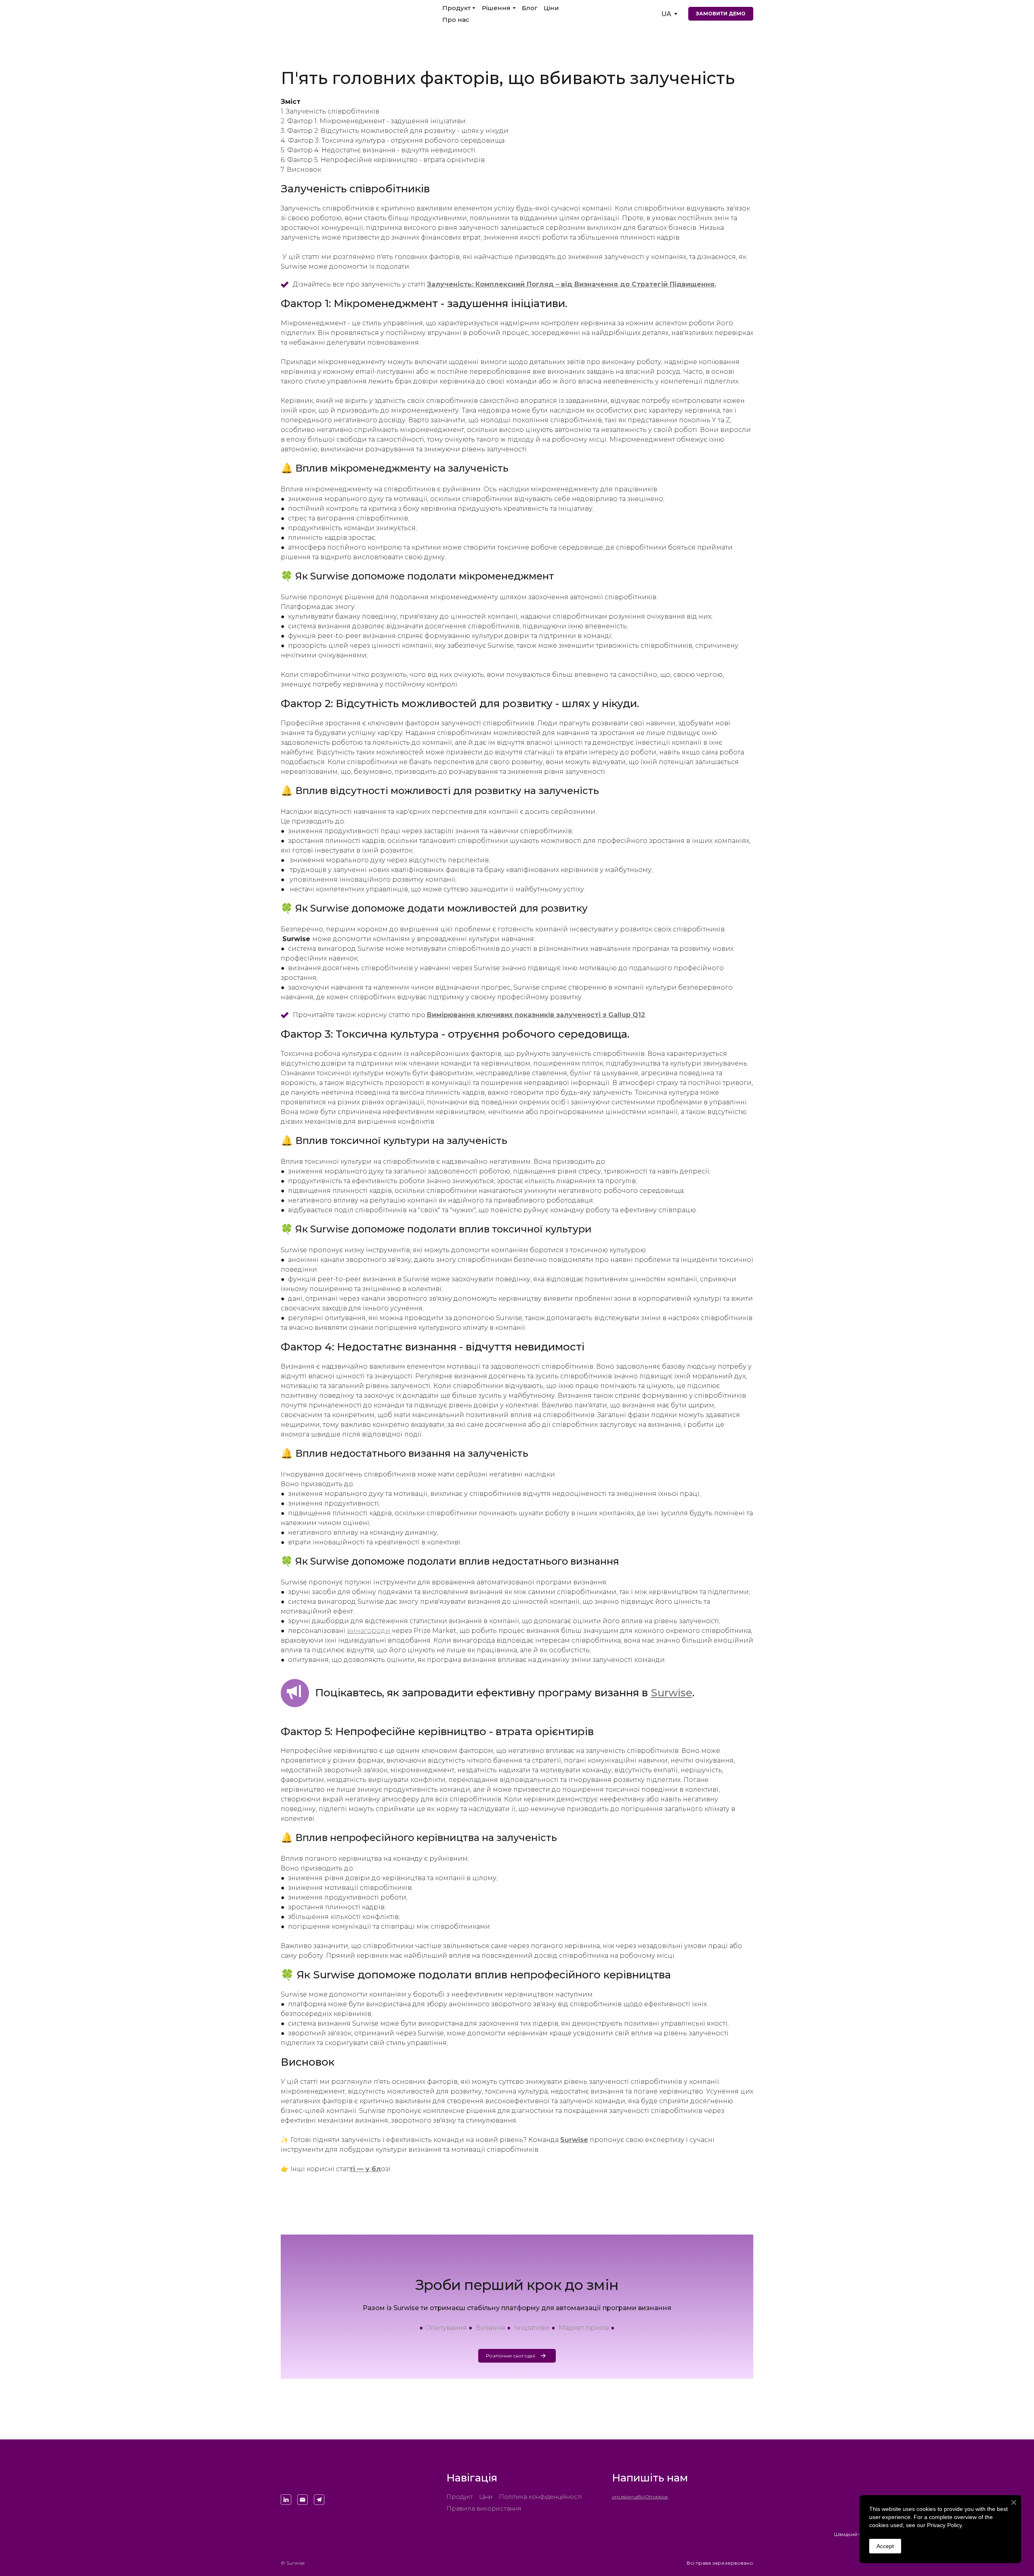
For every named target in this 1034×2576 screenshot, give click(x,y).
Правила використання (484, 2508)
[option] (666, 14)
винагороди (369, 1631)
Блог (530, 8)
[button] (721, 14)
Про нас (456, 20)
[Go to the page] (328, 14)
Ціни (551, 8)
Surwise (671, 1693)
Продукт (456, 8)
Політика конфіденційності (540, 2497)
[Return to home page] (313, 2477)
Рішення (496, 8)
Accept (885, 2546)
